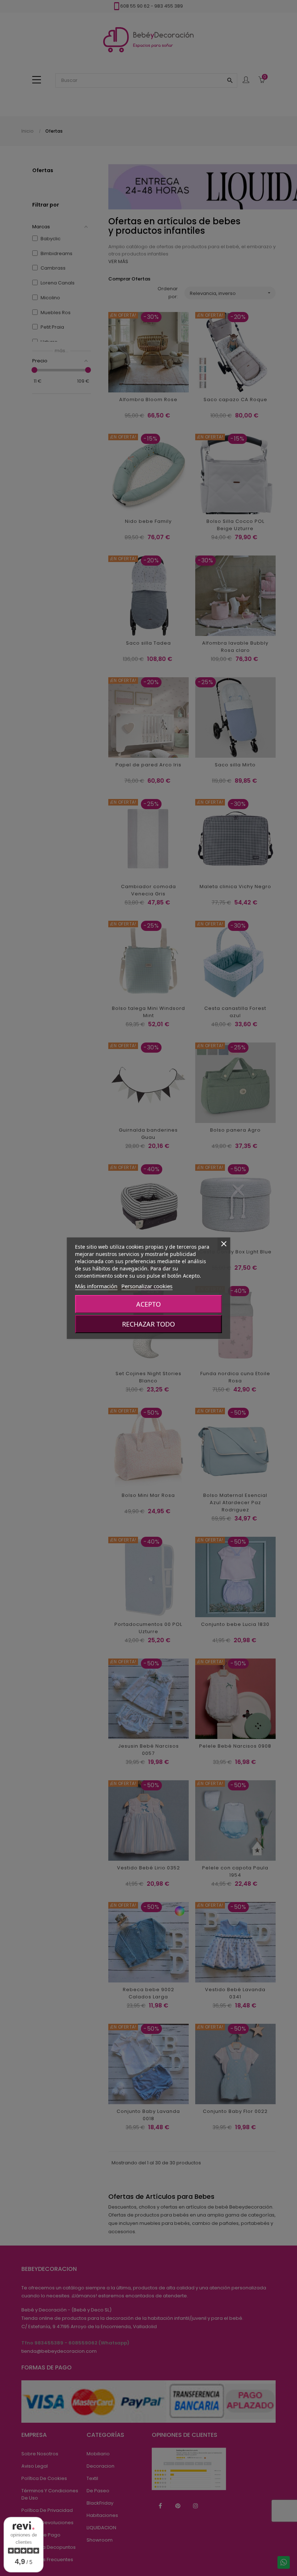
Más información (96, 1286)
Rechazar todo (148, 1324)
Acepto (148, 1304)
